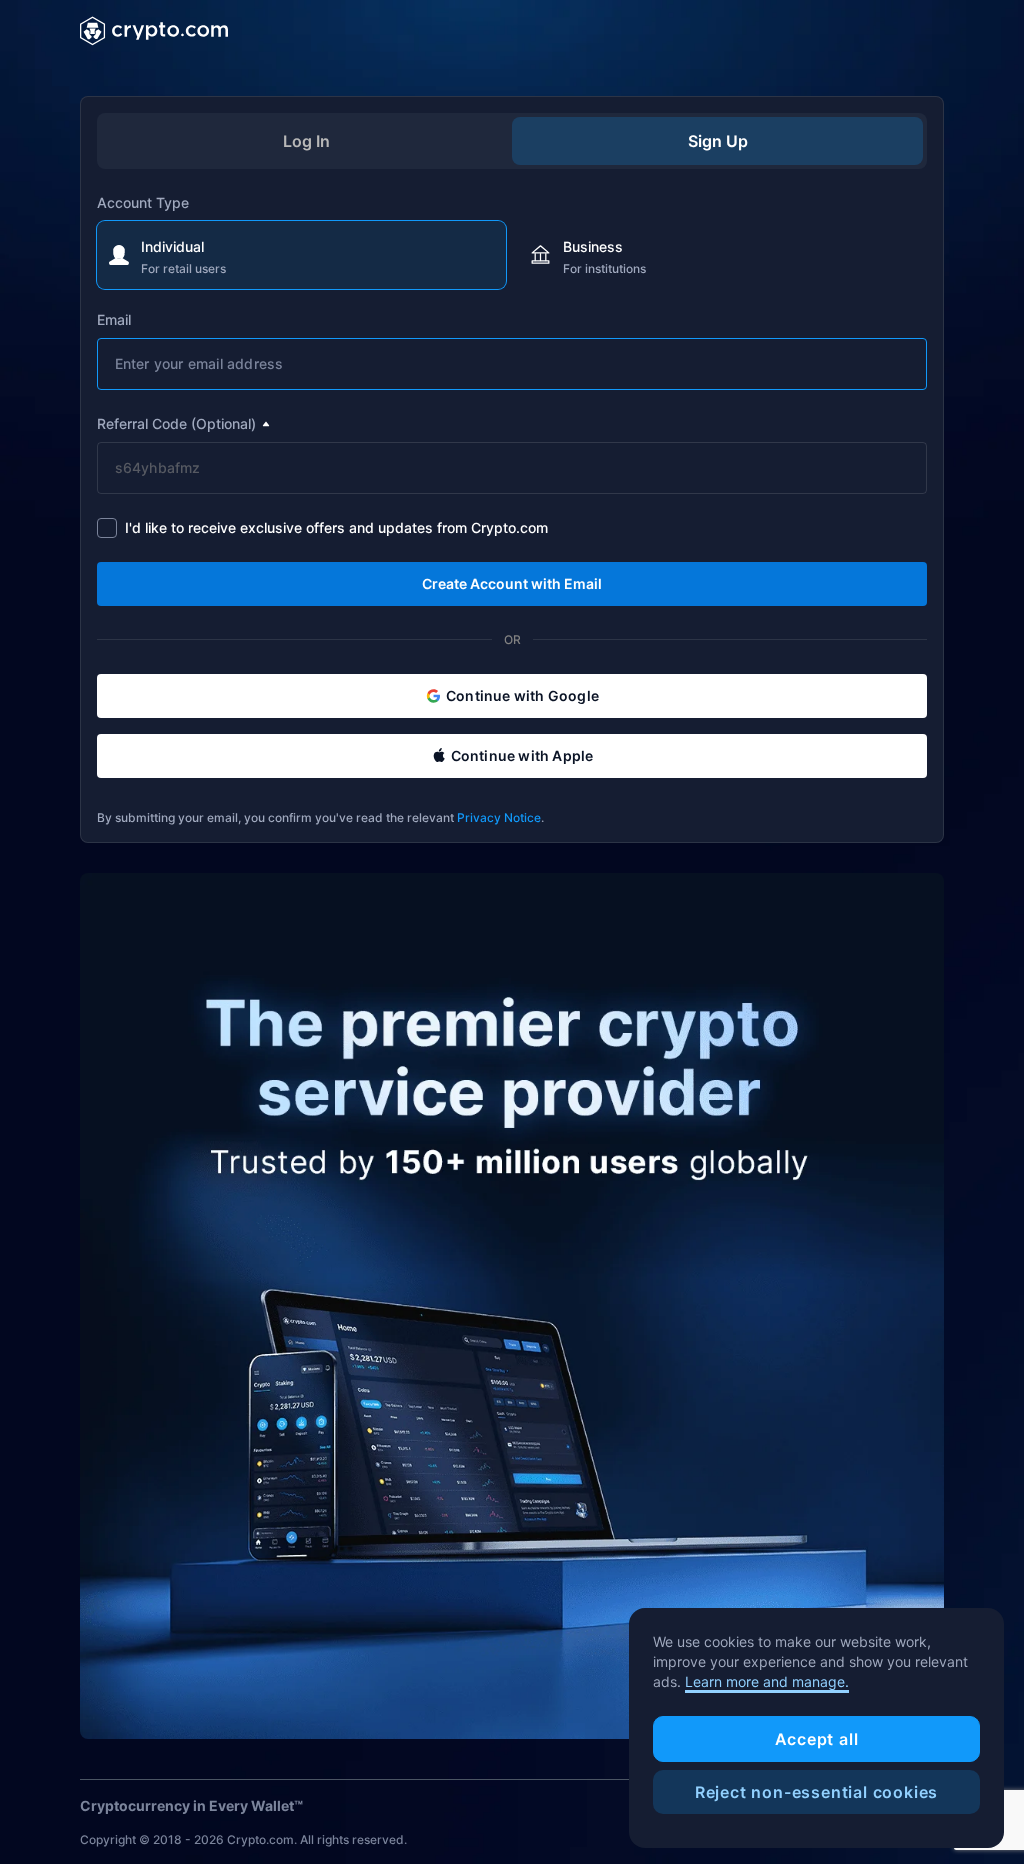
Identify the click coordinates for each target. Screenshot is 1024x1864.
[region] (816, 1728)
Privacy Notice (499, 817)
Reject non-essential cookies (816, 1792)
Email (114, 319)
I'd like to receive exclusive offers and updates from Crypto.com (336, 527)
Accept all (817, 1739)
